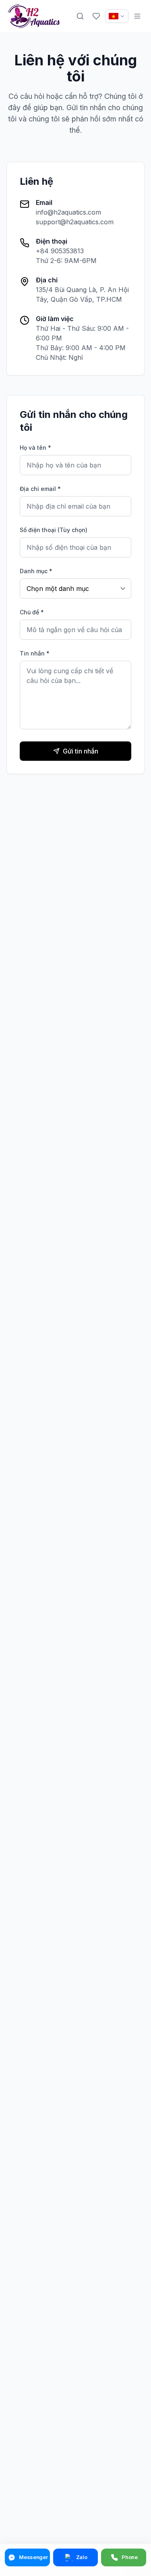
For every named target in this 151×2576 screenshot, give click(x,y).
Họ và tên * (35, 448)
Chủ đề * (32, 612)
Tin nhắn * (35, 653)
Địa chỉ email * (40, 489)
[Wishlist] (96, 16)
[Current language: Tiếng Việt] (117, 16)
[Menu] (137, 16)
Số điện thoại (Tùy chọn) (54, 530)
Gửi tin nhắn (81, 751)
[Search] (80, 16)
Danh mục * (36, 571)
